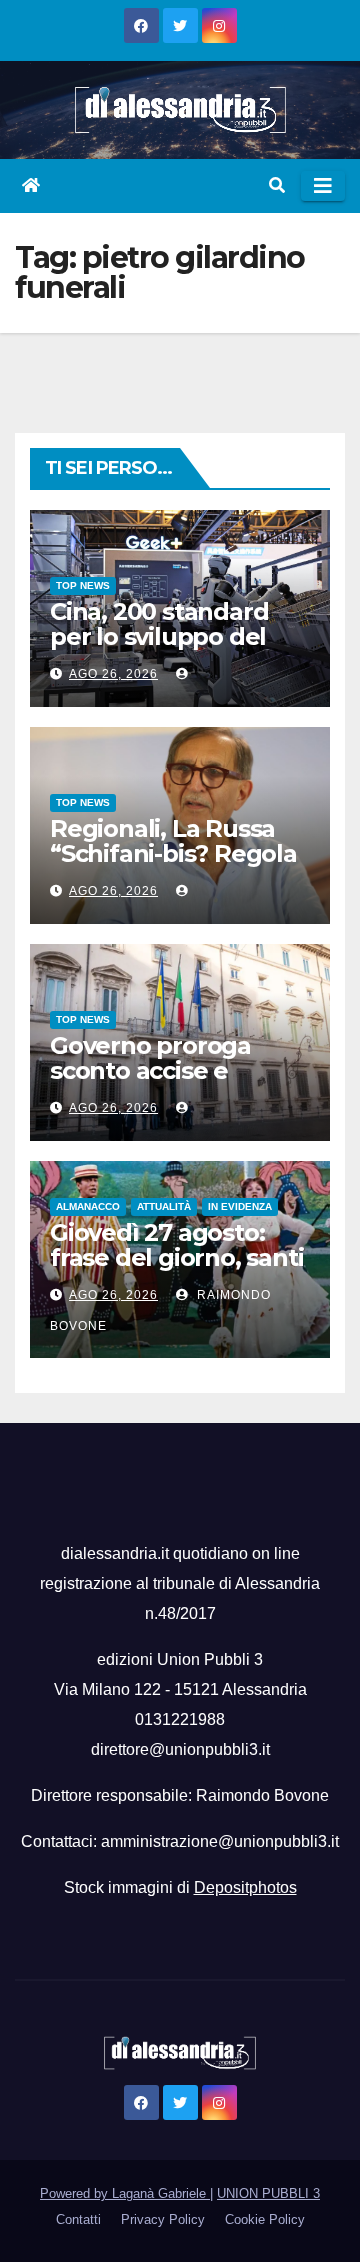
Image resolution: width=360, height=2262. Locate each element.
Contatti (78, 2219)
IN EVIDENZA (240, 1206)
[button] (277, 185)
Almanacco (88, 1206)
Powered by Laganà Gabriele (125, 2193)
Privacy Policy (163, 2219)
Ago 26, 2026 (113, 674)
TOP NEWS (83, 585)
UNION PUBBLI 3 (268, 2193)
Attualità (164, 1206)
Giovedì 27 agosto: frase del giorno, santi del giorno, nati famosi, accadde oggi (176, 1270)
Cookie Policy (265, 2219)
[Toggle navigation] (323, 186)
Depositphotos (245, 1887)
